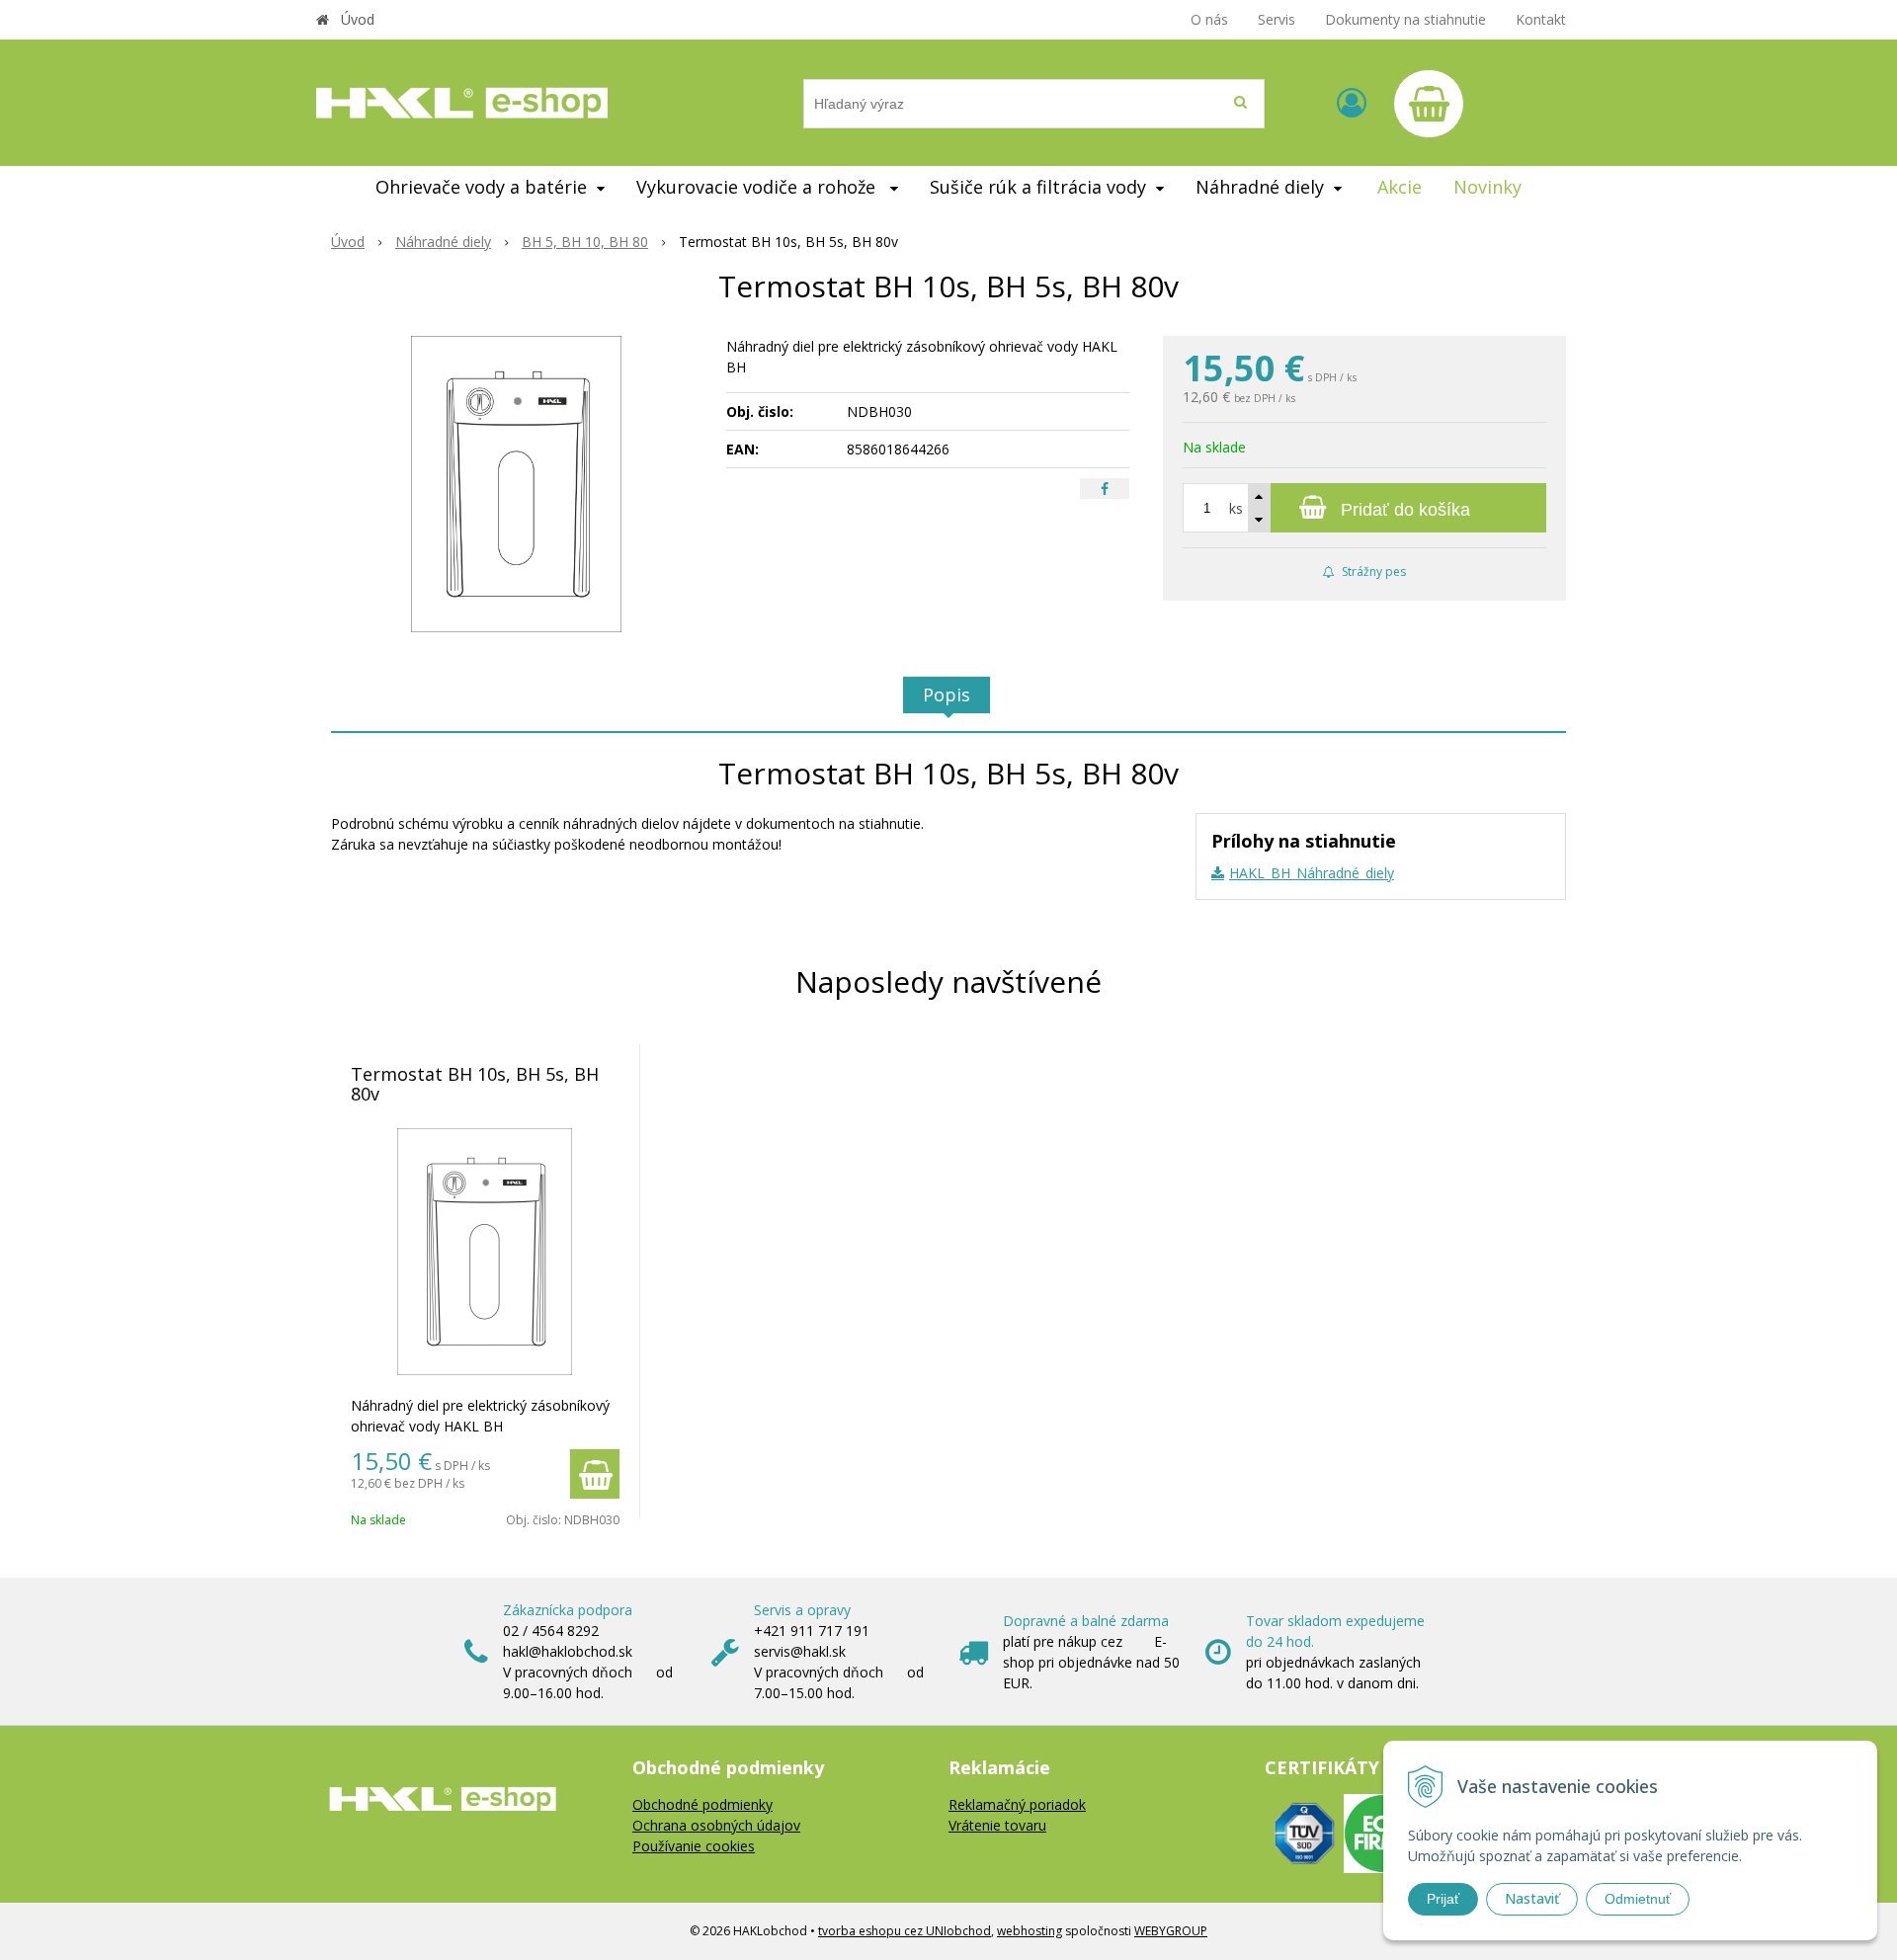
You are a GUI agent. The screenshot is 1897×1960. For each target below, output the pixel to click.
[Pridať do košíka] (595, 1474)
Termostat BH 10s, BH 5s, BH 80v (475, 1084)
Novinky (1487, 187)
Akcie (1400, 187)
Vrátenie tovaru (997, 1825)
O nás (1209, 19)
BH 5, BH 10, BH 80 (585, 242)
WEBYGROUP (1171, 1931)
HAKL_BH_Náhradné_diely (1312, 873)
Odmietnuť (1638, 1899)
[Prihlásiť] (1352, 102)
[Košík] (1429, 104)
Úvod (358, 19)
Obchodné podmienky (702, 1804)
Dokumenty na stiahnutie (1405, 19)
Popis (947, 694)
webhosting (1030, 1931)
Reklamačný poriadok (1017, 1804)
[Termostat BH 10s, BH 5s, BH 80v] (516, 484)
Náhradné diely (443, 242)
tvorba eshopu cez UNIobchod (905, 1931)
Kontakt (1541, 19)
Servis (1277, 19)
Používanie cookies (694, 1846)
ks (1236, 508)
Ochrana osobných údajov (716, 1825)
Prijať (1443, 1899)
